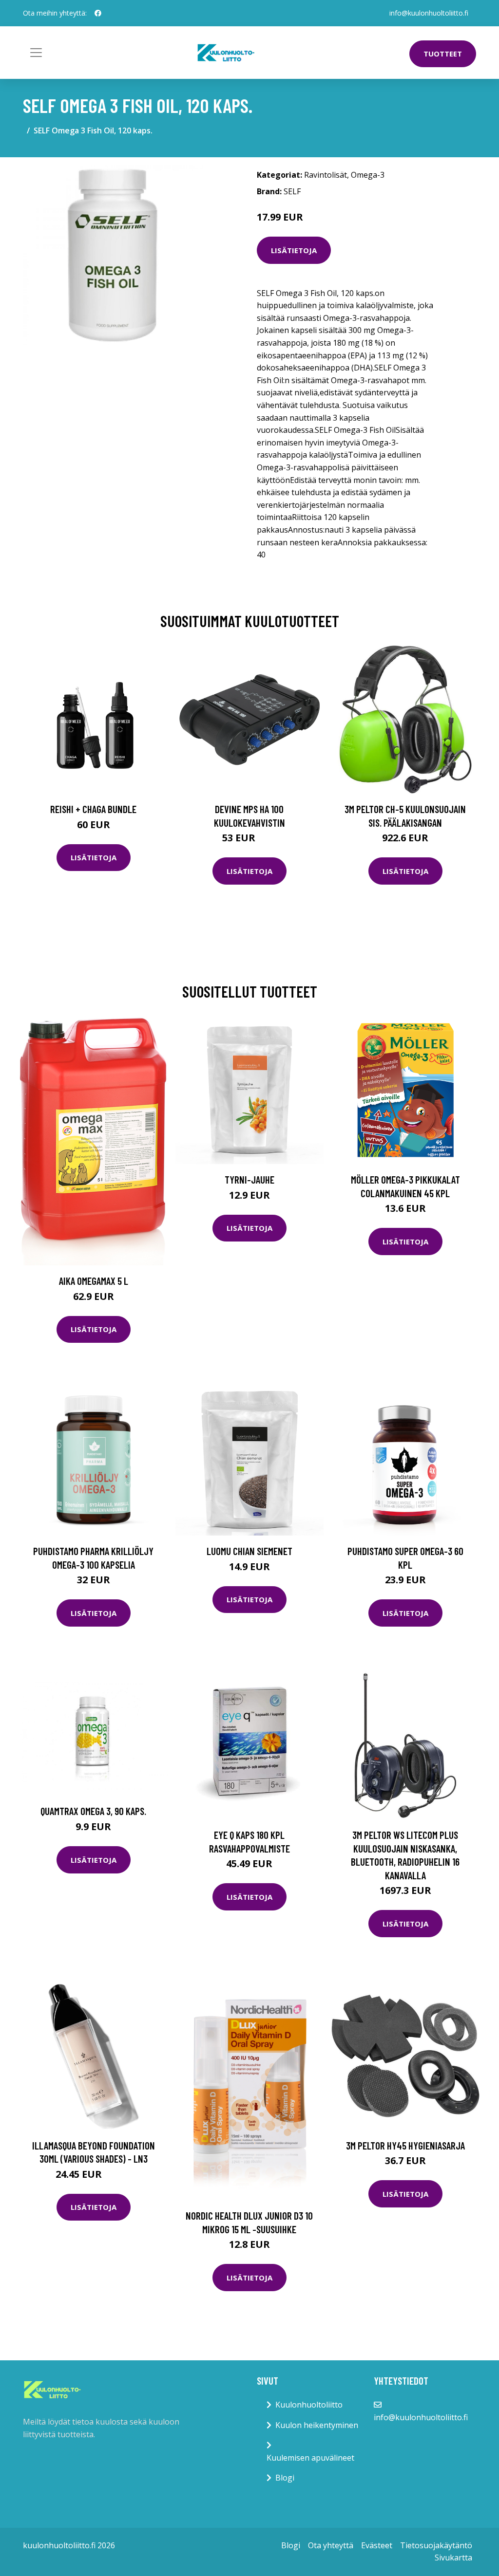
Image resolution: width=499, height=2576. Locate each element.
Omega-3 (368, 175)
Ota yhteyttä (331, 2545)
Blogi (285, 2478)
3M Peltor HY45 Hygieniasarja (405, 2145)
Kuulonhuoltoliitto (309, 2405)
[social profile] (98, 13)
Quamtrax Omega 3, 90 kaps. (93, 1811)
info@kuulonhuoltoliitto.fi (429, 13)
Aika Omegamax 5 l (94, 1281)
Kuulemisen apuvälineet (310, 2458)
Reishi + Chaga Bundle (93, 809)
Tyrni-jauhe (249, 1179)
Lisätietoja (294, 250)
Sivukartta (453, 2557)
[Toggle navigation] (36, 53)
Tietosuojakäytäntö (436, 2545)
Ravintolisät (326, 175)
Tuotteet (443, 54)
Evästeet (377, 2545)
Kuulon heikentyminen (317, 2425)
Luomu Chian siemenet (249, 1551)
